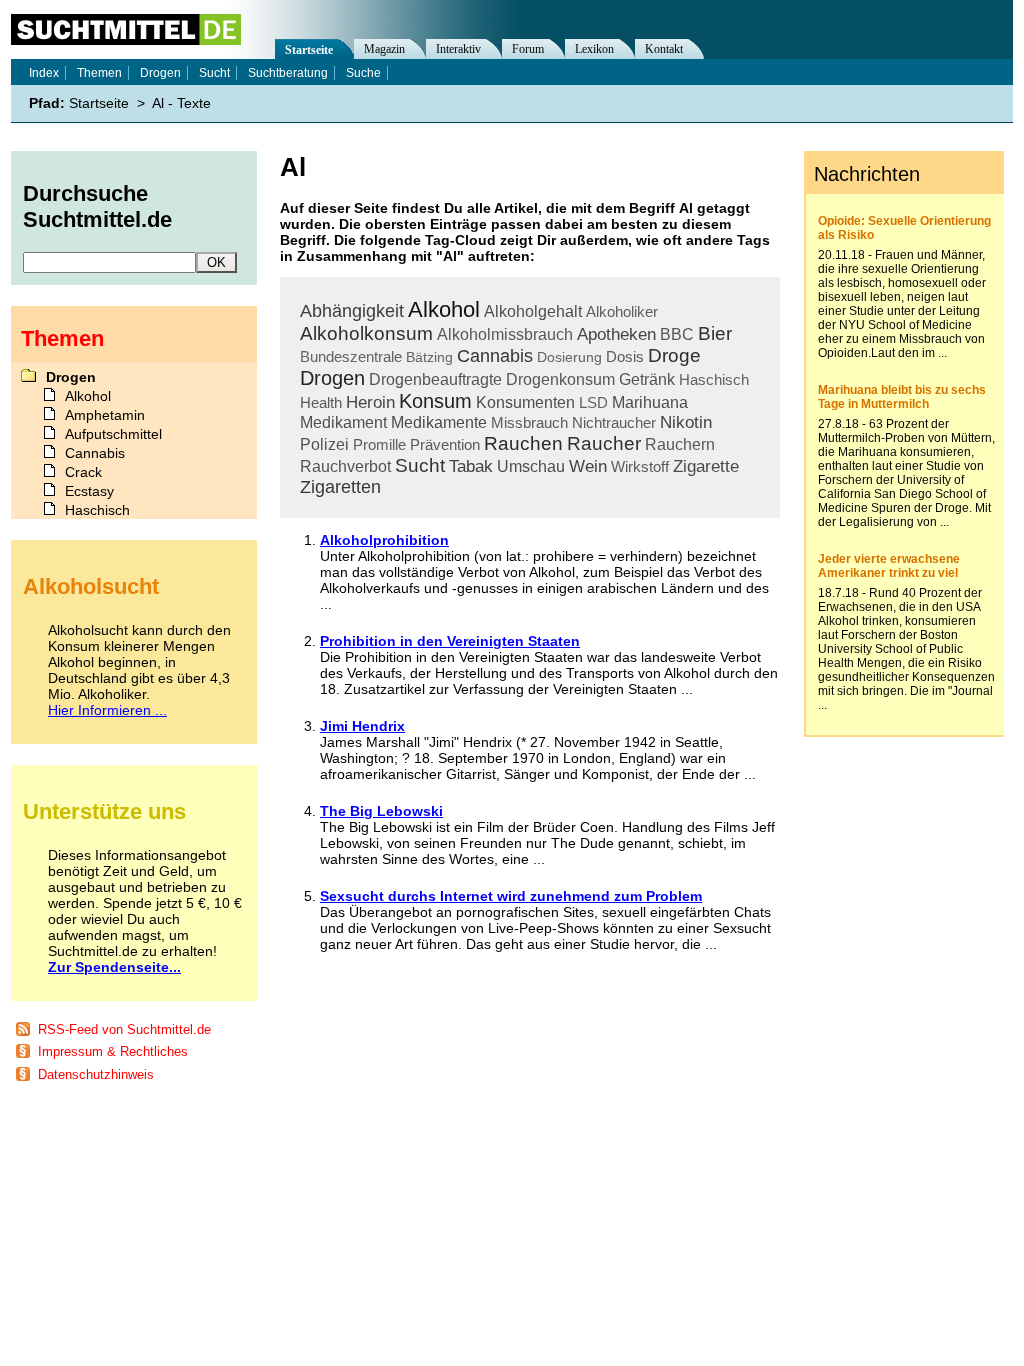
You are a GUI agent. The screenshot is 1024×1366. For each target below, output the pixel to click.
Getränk (647, 379)
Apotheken (616, 334)
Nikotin (686, 422)
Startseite (309, 50)
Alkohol (444, 309)
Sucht (420, 465)
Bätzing (429, 357)
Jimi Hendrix (362, 726)
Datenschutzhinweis (96, 1074)
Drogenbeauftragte (435, 379)
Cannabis (495, 356)
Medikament (343, 422)
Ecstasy (89, 491)
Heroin (370, 402)
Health (321, 402)
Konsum (435, 401)
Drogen (332, 378)
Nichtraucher (614, 422)
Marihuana (650, 402)
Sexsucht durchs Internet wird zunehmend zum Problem (511, 896)
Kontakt (664, 49)
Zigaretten (340, 487)
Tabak (471, 466)
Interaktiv (458, 49)
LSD (593, 402)
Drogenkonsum (560, 379)
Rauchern (680, 444)
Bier (715, 333)
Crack (83, 472)
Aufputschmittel (113, 434)
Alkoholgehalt (533, 311)
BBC (677, 334)
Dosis (625, 356)
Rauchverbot (345, 466)
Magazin (384, 49)
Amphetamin (105, 415)
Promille (379, 444)
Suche (363, 73)
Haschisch (714, 379)
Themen (99, 73)
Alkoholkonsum (366, 333)
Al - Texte (181, 103)
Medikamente (439, 422)
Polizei (324, 444)
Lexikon (594, 49)
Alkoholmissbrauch (505, 334)
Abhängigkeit (352, 311)
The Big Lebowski (381, 811)
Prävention (445, 444)
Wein (588, 466)
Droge (674, 355)
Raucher (604, 443)
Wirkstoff (640, 466)
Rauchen (523, 443)
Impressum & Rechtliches (113, 1051)
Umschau (531, 466)
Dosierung (569, 357)
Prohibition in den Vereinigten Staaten (450, 641)
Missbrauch (529, 422)
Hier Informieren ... (107, 710)
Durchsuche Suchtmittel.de (97, 206)
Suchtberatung (288, 73)
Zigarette (706, 466)
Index (44, 73)
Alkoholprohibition (384, 540)
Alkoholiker (622, 311)
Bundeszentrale (351, 356)
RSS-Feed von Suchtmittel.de (124, 1029)
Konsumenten (525, 402)
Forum (528, 49)
